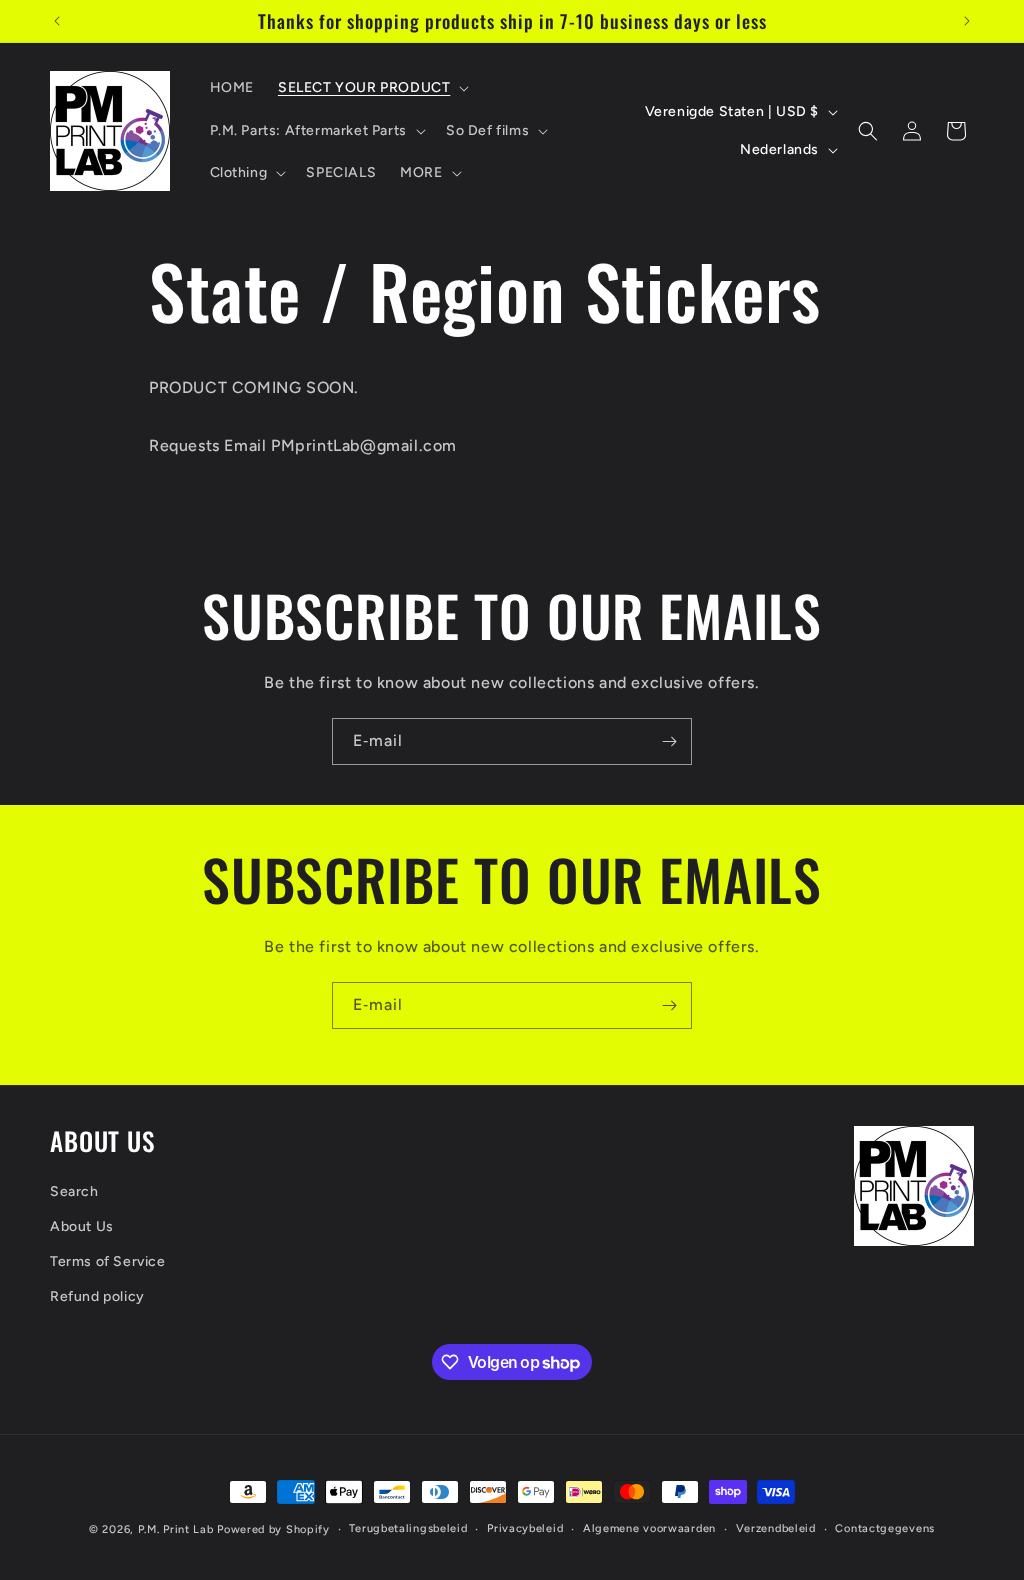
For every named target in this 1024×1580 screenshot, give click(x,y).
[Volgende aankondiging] (967, 21)
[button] (371, 88)
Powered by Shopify (273, 1529)
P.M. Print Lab (176, 1529)
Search (74, 1191)
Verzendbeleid (776, 1528)
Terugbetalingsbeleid (408, 1528)
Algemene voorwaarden (649, 1528)
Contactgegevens (885, 1528)
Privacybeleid (525, 1528)
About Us (82, 1226)
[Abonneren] (669, 741)
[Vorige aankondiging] (57, 21)
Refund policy (97, 1296)
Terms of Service (108, 1261)
